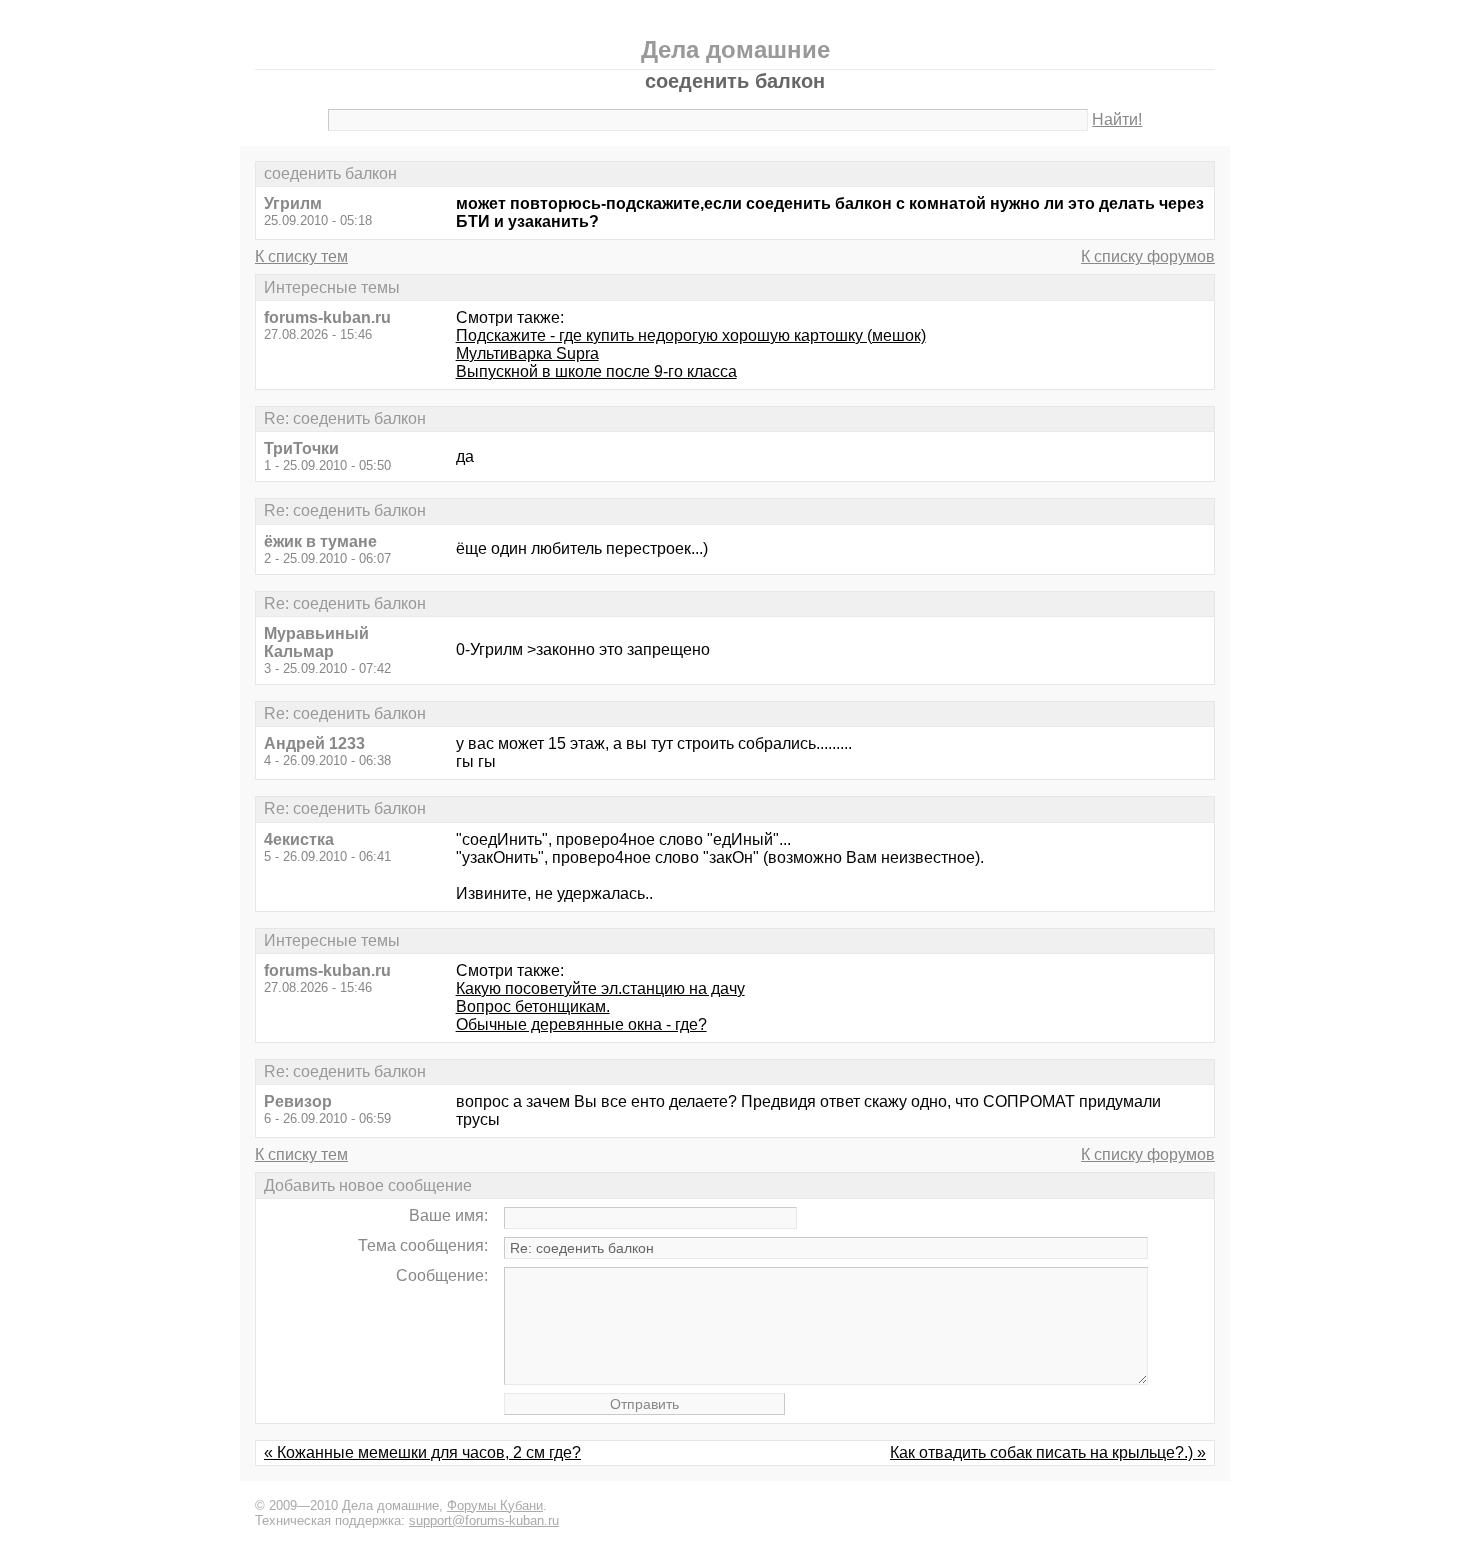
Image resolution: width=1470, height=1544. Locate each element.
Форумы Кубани (495, 1505)
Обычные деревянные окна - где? (581, 1024)
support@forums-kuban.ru (484, 1520)
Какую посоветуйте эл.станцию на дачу (600, 988)
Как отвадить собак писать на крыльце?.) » (1048, 1452)
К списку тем (301, 256)
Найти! (1117, 119)
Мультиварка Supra (527, 353)
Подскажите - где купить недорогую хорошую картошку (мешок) (691, 335)
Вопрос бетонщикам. (533, 1006)
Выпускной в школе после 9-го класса (596, 371)
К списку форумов (1148, 256)
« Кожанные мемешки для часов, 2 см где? (422, 1452)
